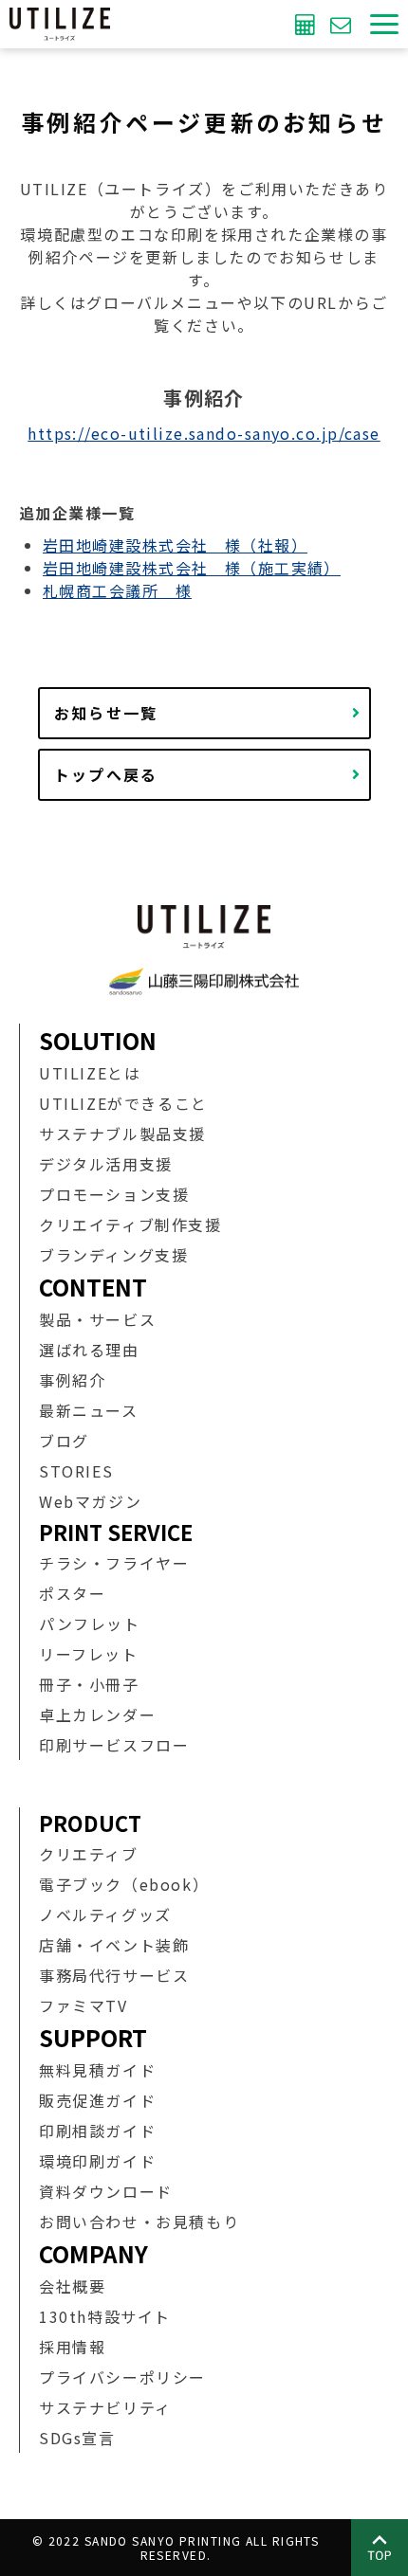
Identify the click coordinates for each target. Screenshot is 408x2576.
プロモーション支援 (114, 1194)
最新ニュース (89, 1410)
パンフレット (90, 1624)
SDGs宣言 (77, 2438)
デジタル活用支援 (106, 1164)
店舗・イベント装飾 (114, 1945)
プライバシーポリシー (122, 2377)
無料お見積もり (308, 24)
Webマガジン (90, 1501)
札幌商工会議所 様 (117, 590)
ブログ (64, 1441)
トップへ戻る (106, 774)
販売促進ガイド (97, 2100)
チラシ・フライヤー (114, 1563)
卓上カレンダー (97, 1714)
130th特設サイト (105, 2316)
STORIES (76, 1471)
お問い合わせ (343, 24)
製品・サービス (97, 1319)
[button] (384, 24)
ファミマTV (83, 2005)
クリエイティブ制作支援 (130, 1225)
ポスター (72, 1593)
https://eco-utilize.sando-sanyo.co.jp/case (204, 433)
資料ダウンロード (106, 2191)
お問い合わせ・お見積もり (139, 2222)
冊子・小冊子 (89, 1684)
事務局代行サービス (114, 1975)
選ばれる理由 (89, 1350)
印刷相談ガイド (97, 2131)
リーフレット (89, 1654)
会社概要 (72, 2286)
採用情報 (72, 2347)
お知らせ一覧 (106, 713)
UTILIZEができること (123, 1103)
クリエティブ (89, 1854)
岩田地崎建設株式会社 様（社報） (175, 545)
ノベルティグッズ (105, 1914)
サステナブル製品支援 (122, 1134)
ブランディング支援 (113, 1255)
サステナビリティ (105, 2407)
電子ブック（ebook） (124, 1884)
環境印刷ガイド (97, 2161)
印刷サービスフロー (114, 1745)
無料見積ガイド (97, 2070)
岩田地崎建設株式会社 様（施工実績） (192, 568)
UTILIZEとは (90, 1073)
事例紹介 (72, 1380)
